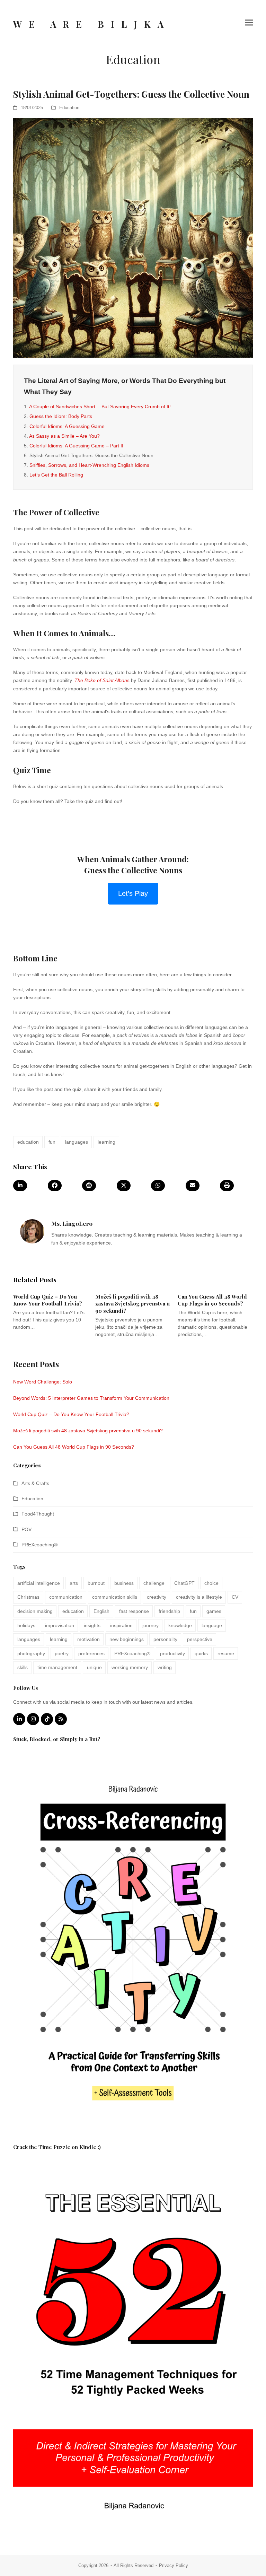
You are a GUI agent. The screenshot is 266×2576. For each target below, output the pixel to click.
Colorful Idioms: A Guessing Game (67, 426)
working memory (130, 1667)
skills (23, 1667)
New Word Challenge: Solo (43, 1382)
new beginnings (127, 1639)
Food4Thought (38, 1514)
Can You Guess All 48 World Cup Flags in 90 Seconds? (212, 1300)
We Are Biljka (92, 24)
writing (165, 1667)
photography (31, 1653)
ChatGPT (184, 1583)
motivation (88, 1639)
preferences (91, 1653)
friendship (169, 1611)
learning (107, 1142)
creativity (157, 1597)
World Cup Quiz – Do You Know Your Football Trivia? (48, 1300)
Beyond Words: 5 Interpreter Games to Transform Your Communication (91, 1398)
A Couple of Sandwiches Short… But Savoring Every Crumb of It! (100, 407)
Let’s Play (133, 893)
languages (77, 1142)
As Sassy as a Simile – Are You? (64, 436)
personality (165, 1639)
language (212, 1625)
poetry (62, 1653)
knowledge (180, 1625)
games (214, 1611)
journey (150, 1625)
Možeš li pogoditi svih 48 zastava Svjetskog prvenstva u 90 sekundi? (132, 1304)
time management (57, 1667)
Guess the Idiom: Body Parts (61, 416)
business (124, 1583)
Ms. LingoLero (72, 1223)
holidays (26, 1625)
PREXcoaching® (39, 1545)
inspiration (121, 1625)
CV (235, 1597)
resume (226, 1653)
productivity (172, 1653)
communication (66, 1597)
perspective (200, 1639)
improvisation (60, 1625)
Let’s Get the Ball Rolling (56, 475)
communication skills (115, 1597)
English (101, 1611)
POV (26, 1529)
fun (52, 1142)
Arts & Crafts (35, 1483)
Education (69, 108)
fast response (134, 1611)
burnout (96, 1583)
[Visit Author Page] (32, 1231)
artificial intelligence (39, 1583)
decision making (35, 1611)
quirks (201, 1653)
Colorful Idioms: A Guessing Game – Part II (76, 446)
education (28, 1142)
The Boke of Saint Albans (102, 680)
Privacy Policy (174, 2565)
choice (211, 1583)
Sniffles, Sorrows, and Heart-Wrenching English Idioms (89, 465)
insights (92, 1625)
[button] (249, 22)
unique (94, 1667)
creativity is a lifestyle (199, 1597)
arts (74, 1583)
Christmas (28, 1597)
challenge (154, 1583)
